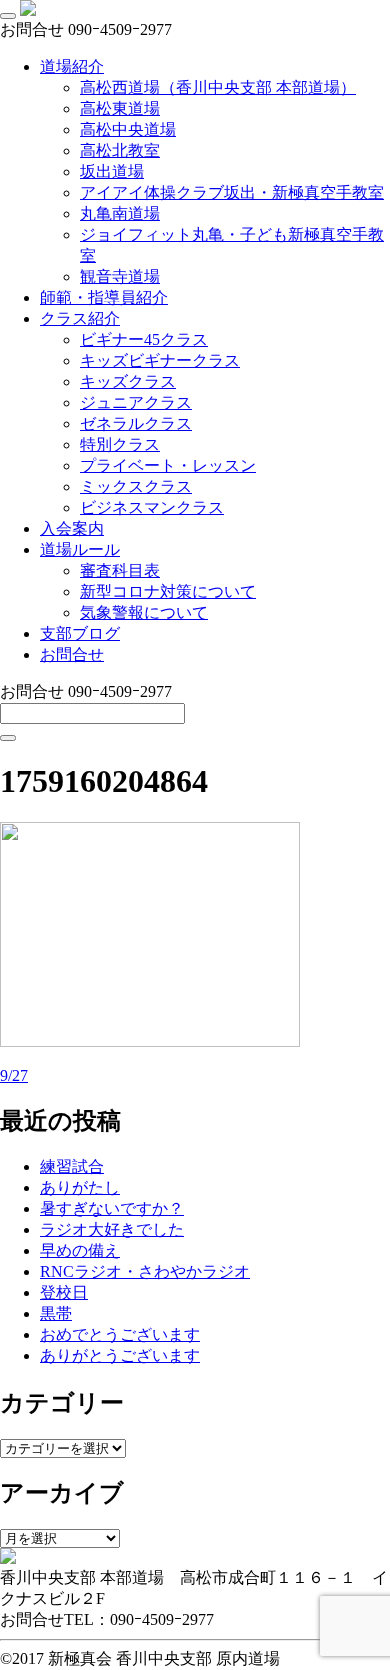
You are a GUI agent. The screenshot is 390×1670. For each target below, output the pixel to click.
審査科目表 (120, 570)
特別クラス (120, 444)
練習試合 (72, 1166)
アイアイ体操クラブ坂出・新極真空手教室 (232, 192)
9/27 (14, 1075)
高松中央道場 (128, 129)
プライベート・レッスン (168, 465)
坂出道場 (112, 171)
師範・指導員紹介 (104, 297)
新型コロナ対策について (168, 591)
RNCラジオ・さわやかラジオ (145, 1271)
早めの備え (80, 1250)
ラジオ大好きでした (112, 1229)
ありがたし (80, 1187)
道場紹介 (72, 66)
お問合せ (72, 654)
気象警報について (144, 612)
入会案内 (72, 528)
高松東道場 (120, 108)
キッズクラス (128, 381)
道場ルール (80, 549)
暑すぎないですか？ (112, 1208)
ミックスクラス (136, 486)
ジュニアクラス (136, 402)
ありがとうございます (120, 1355)
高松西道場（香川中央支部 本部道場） (218, 87)
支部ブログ (80, 633)
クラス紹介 (80, 318)
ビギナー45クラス (144, 339)
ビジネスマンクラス (152, 507)
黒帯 (56, 1313)
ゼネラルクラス (136, 423)
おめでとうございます (120, 1334)
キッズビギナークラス (160, 360)
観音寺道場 (120, 276)
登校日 (64, 1292)
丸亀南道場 (120, 213)
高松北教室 (120, 150)
